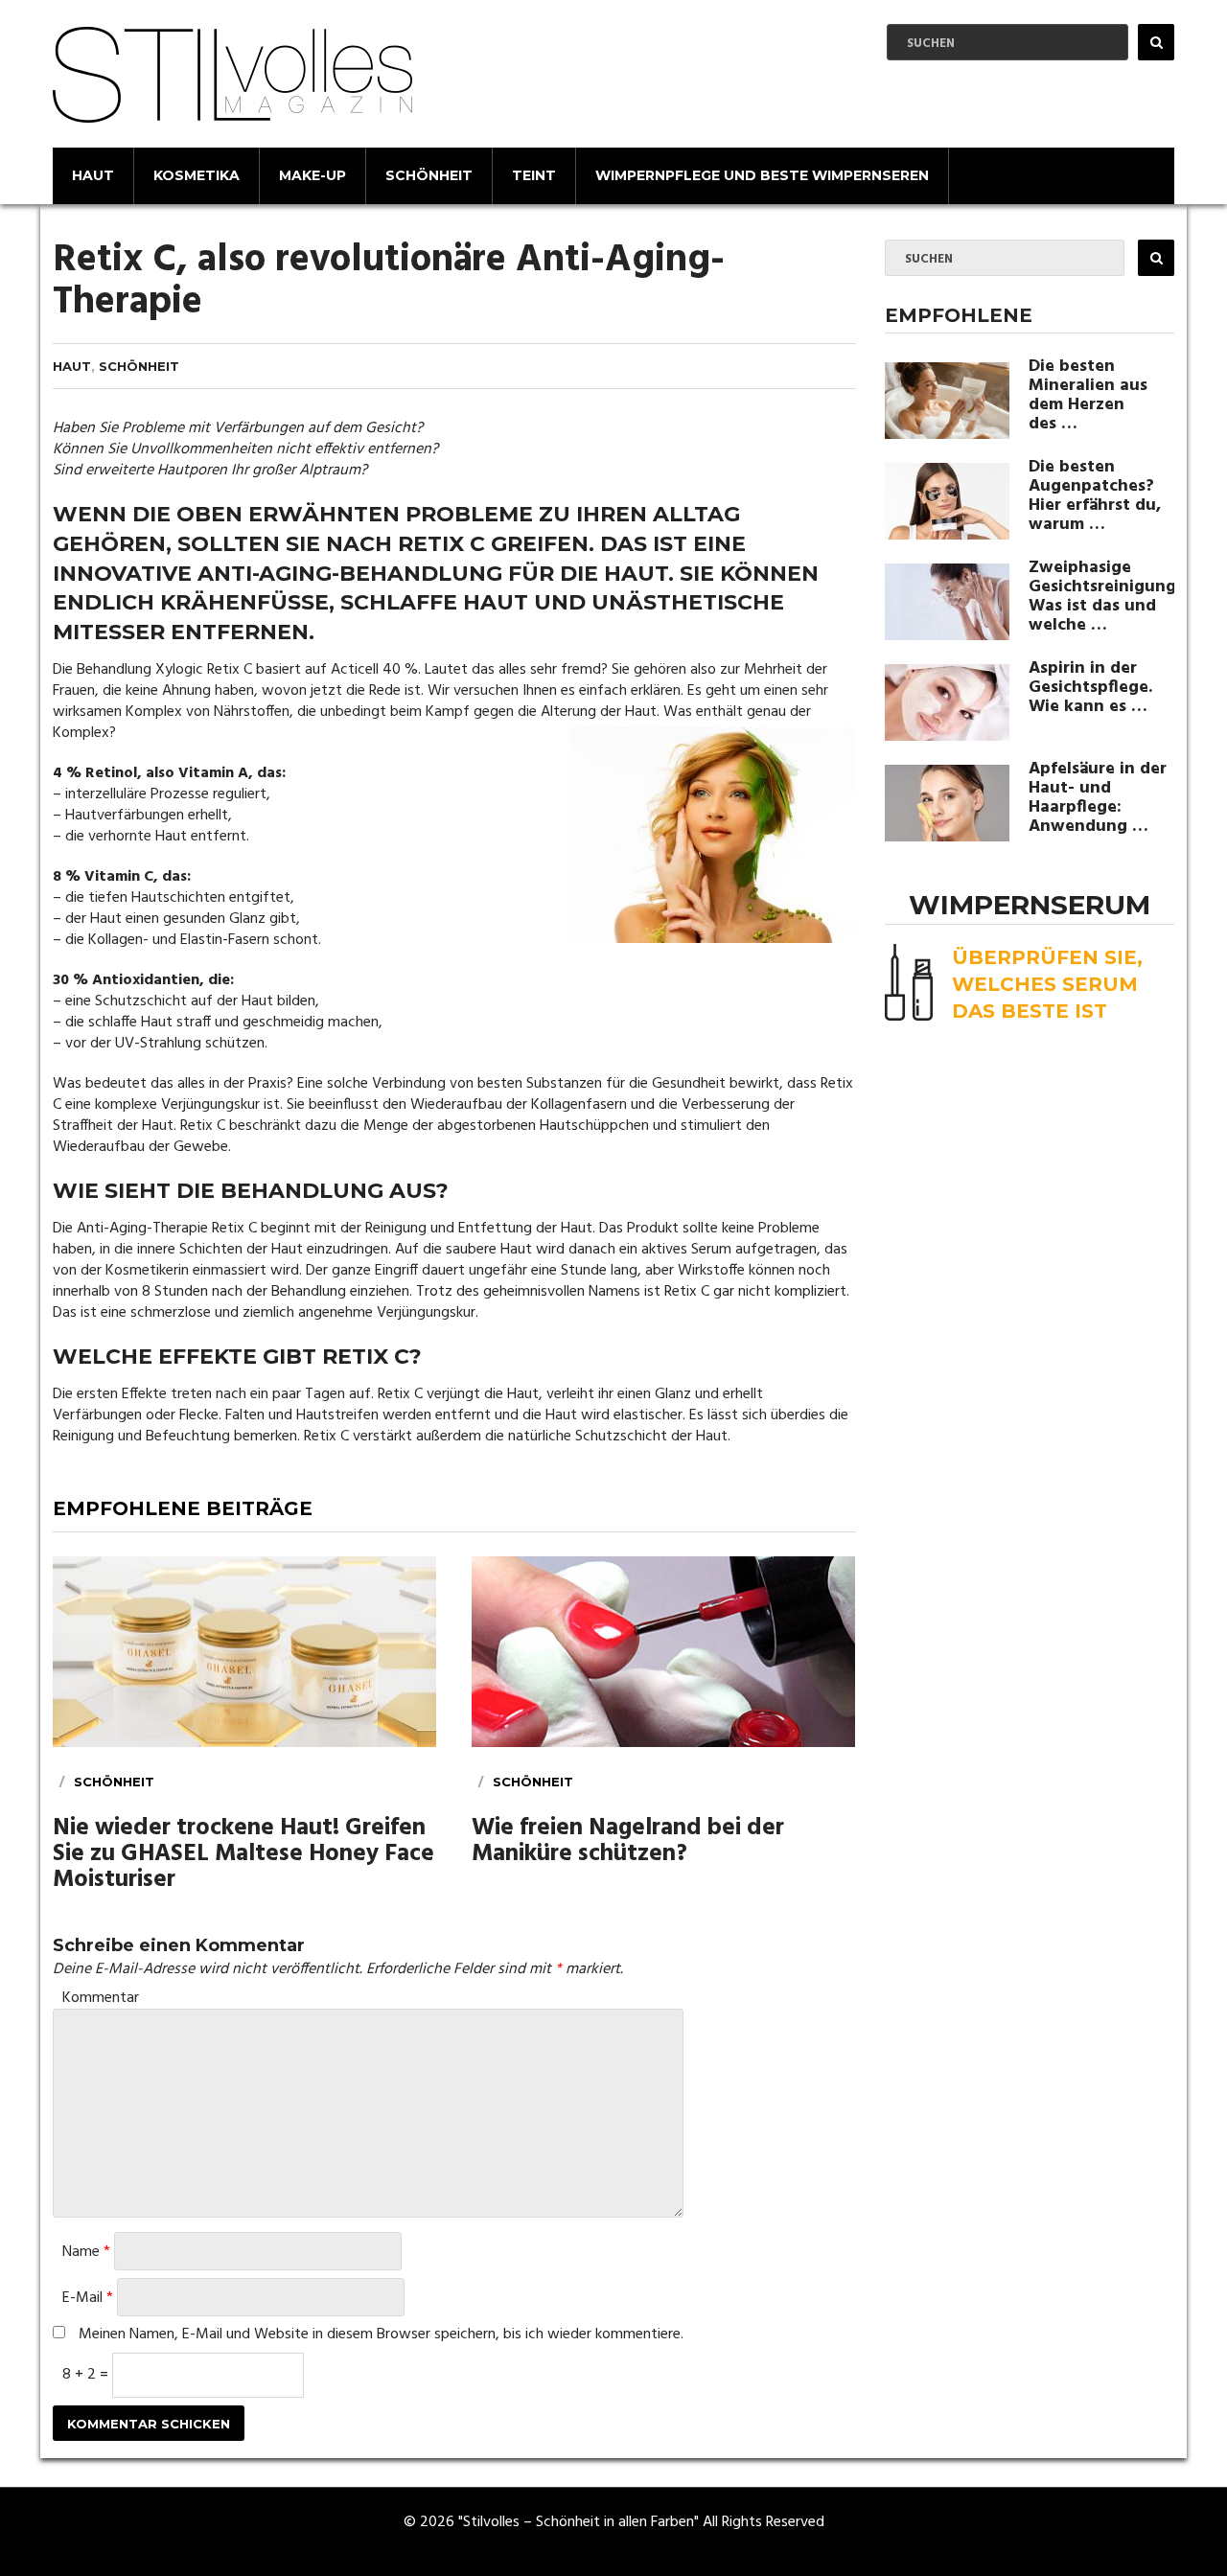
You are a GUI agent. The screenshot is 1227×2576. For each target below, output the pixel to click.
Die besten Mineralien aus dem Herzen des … (1088, 396)
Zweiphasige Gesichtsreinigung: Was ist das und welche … (1101, 597)
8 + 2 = (87, 2375)
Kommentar (101, 1998)
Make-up (313, 175)
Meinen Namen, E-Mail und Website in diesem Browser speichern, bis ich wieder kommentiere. (381, 2334)
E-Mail (88, 2298)
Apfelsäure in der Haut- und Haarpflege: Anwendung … (1098, 798)
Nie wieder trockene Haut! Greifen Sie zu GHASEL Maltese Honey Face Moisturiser (243, 1855)
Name (86, 2252)
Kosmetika (197, 175)
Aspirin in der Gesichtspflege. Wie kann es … (1090, 688)
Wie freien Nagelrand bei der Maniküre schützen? (628, 1842)
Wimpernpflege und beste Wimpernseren (762, 175)
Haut (93, 175)
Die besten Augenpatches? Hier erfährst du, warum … (1095, 496)
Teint (534, 175)
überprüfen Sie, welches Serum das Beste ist (1047, 984)
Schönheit (429, 175)
